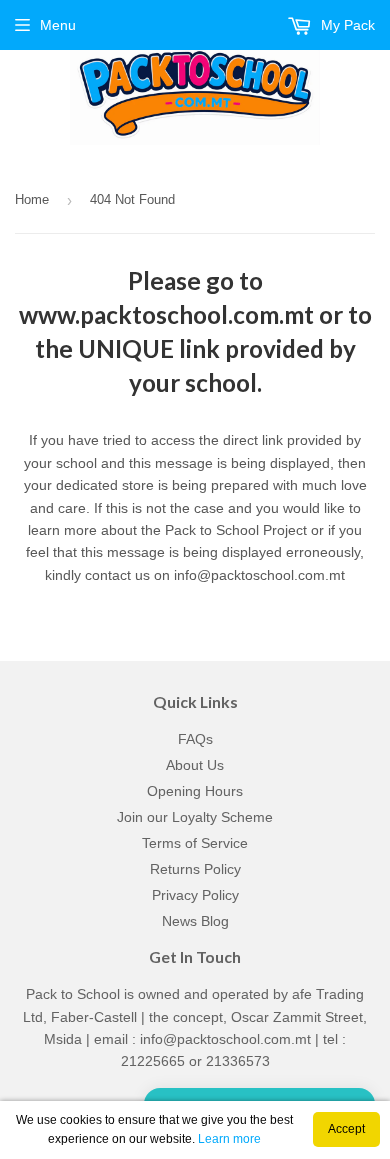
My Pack (346, 25)
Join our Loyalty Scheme (195, 817)
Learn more (229, 1139)
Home (32, 199)
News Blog (195, 921)
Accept (346, 1129)
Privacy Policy (195, 895)
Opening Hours (195, 791)
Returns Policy (195, 869)
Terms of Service (195, 843)
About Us (195, 765)
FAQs (195, 739)
